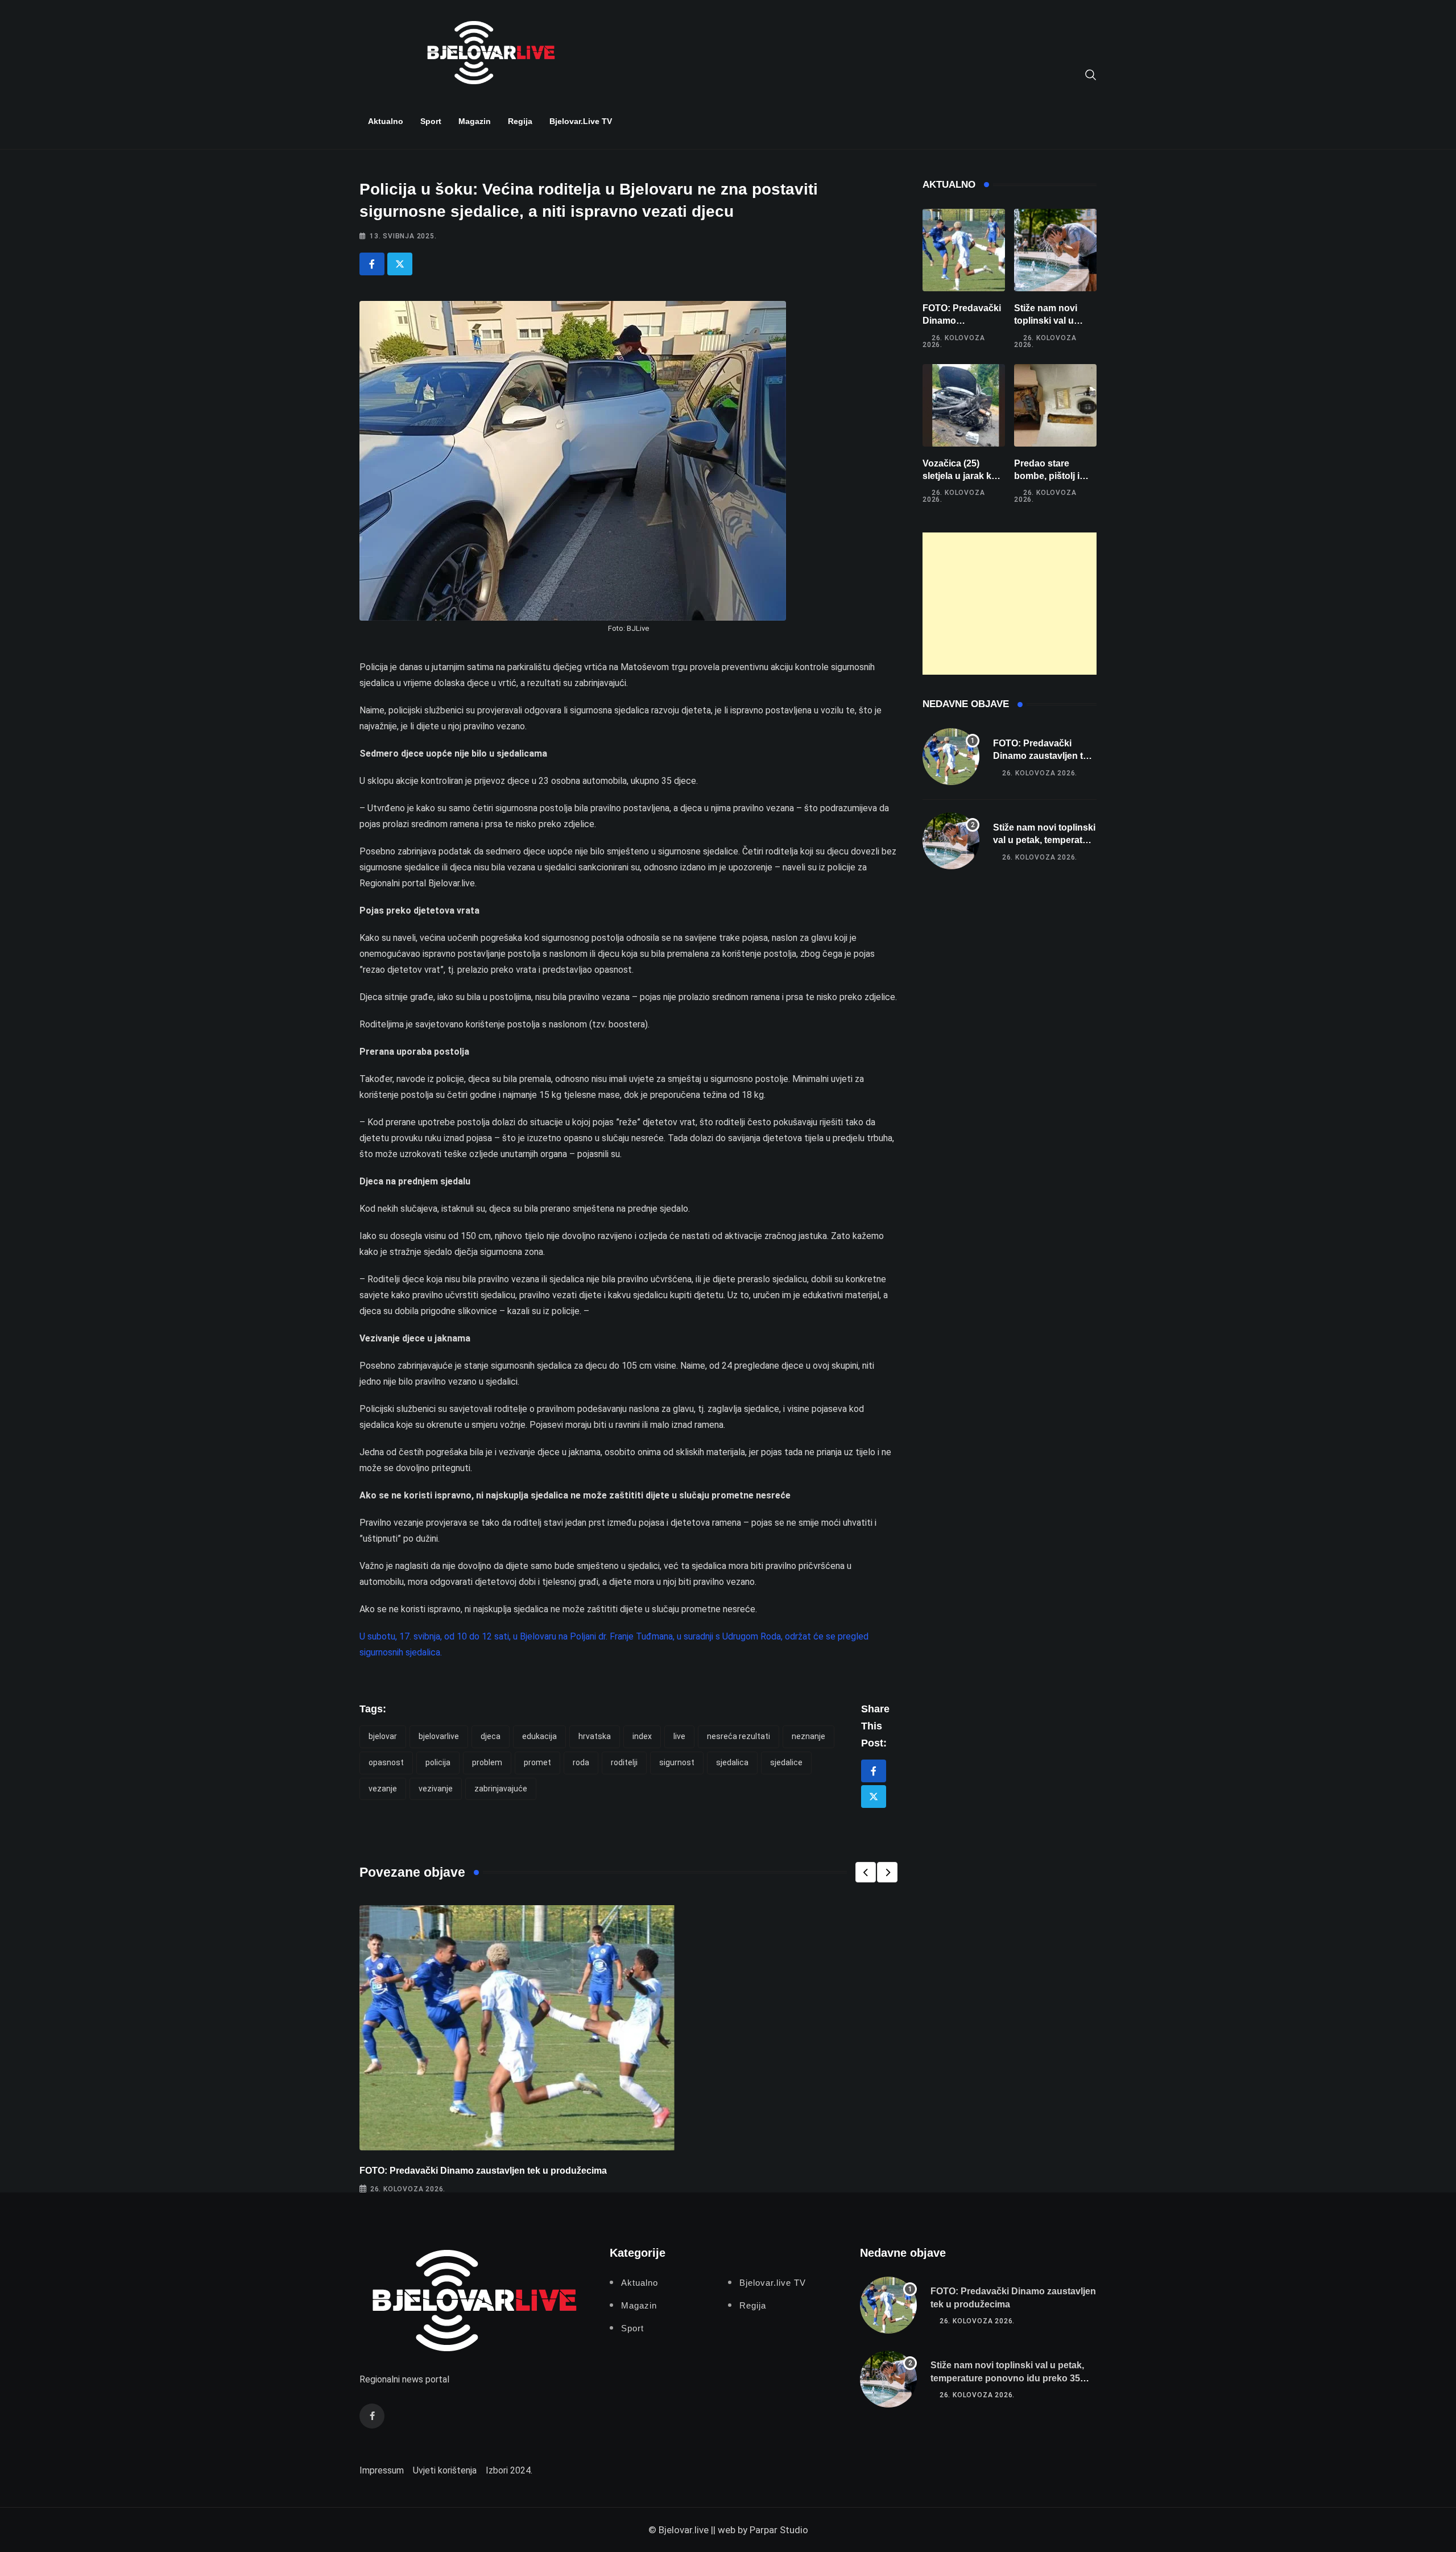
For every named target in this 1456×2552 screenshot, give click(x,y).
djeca (491, 1736)
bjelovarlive (439, 1736)
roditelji (624, 1762)
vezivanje (436, 1789)
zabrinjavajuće (501, 1789)
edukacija (539, 1736)
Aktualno (386, 121)
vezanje (383, 1789)
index (642, 1736)
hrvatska (595, 1736)
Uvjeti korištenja (445, 2470)
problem (487, 1762)
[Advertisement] (1010, 604)
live (679, 1736)
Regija (520, 121)
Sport (431, 121)
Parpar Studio (779, 2530)
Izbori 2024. (509, 2470)
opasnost (386, 1762)
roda (581, 1762)
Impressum (382, 2470)
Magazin (475, 121)
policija (438, 1762)
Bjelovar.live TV (581, 121)
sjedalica (732, 1762)
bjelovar (383, 1736)
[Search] (1091, 74)
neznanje (808, 1736)
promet (537, 1762)
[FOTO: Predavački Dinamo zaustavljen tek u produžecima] (964, 250)
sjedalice (786, 1762)
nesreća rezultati (739, 1736)
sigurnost (677, 1762)
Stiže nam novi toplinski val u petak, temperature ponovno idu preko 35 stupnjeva (1007, 2378)
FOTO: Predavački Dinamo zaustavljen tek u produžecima (483, 2171)
